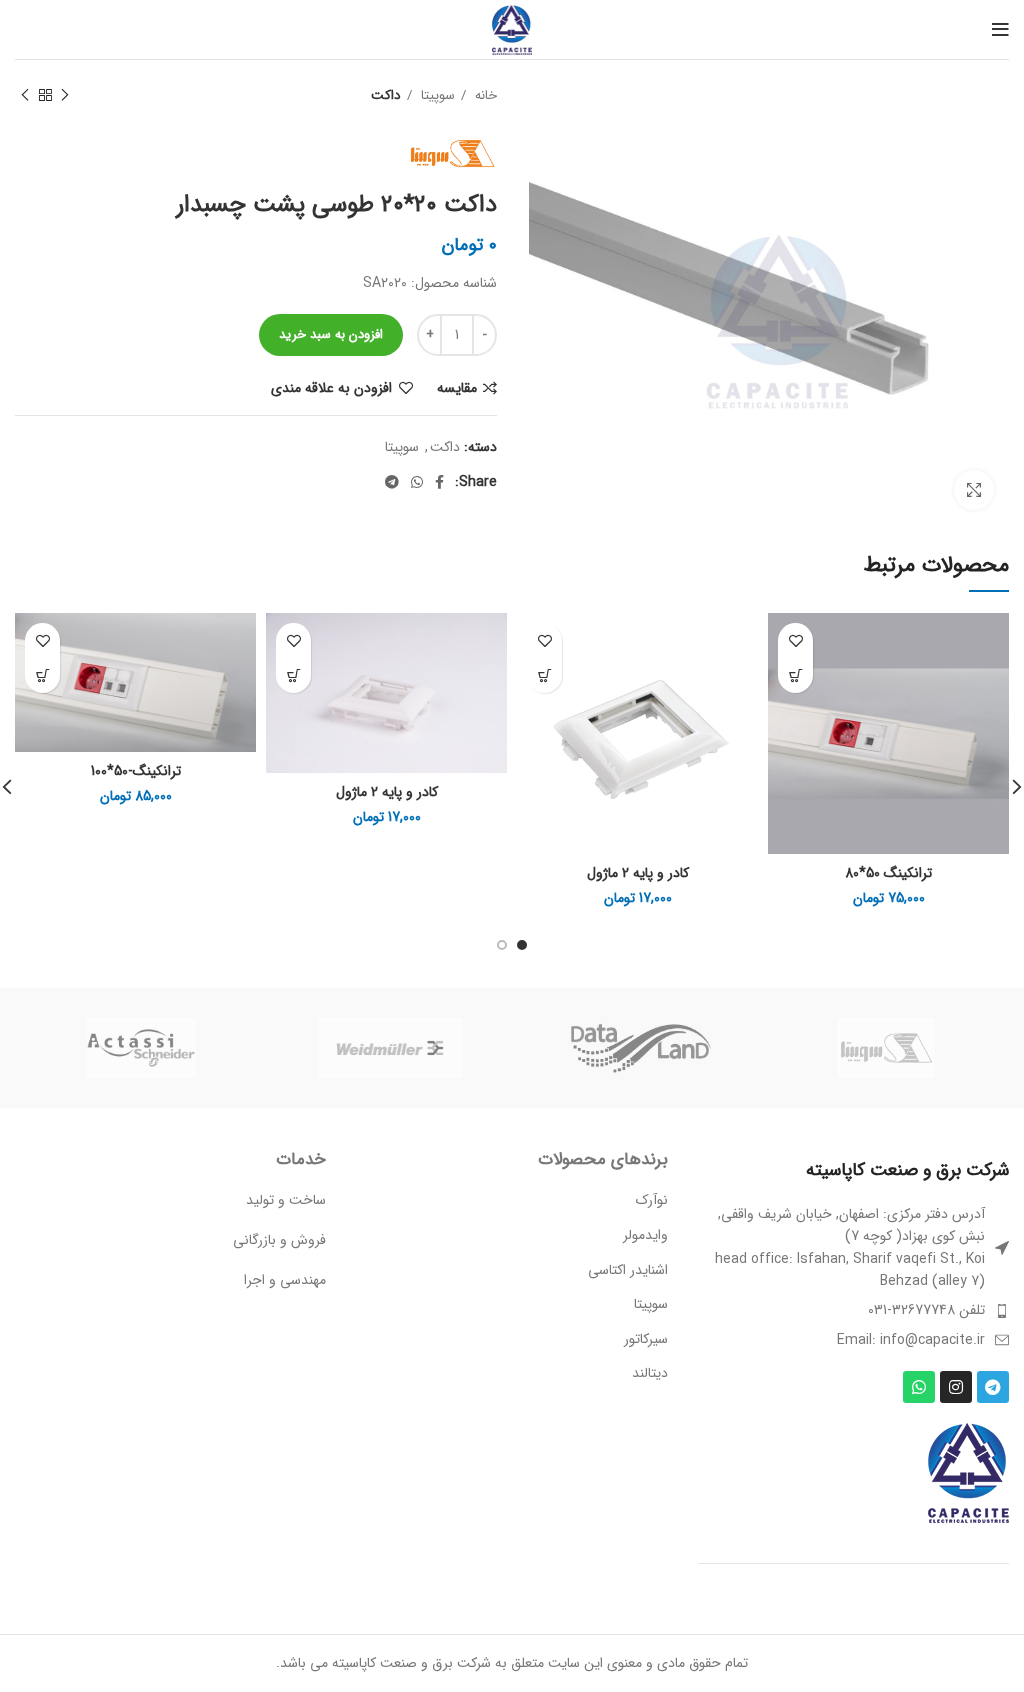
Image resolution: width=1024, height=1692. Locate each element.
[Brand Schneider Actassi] (141, 1048)
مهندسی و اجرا (285, 1280)
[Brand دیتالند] (638, 1048)
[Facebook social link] (439, 482)
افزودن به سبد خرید (331, 334)
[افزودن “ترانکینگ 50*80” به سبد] (795, 675)
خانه (484, 95)
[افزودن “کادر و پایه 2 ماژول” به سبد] (544, 675)
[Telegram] (993, 1387)
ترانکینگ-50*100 (136, 771)
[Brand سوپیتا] (886, 1048)
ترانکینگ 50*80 (888, 873)
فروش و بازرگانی (279, 1240)
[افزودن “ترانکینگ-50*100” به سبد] (42, 675)
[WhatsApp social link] (417, 482)
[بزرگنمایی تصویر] (974, 490)
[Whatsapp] (919, 1387)
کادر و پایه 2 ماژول (638, 873)
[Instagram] (956, 1387)
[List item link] (853, 1310)
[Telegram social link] (392, 482)
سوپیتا (436, 95)
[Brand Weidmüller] (390, 1048)
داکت (386, 95)
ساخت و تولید (286, 1200)
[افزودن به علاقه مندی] (795, 640)
